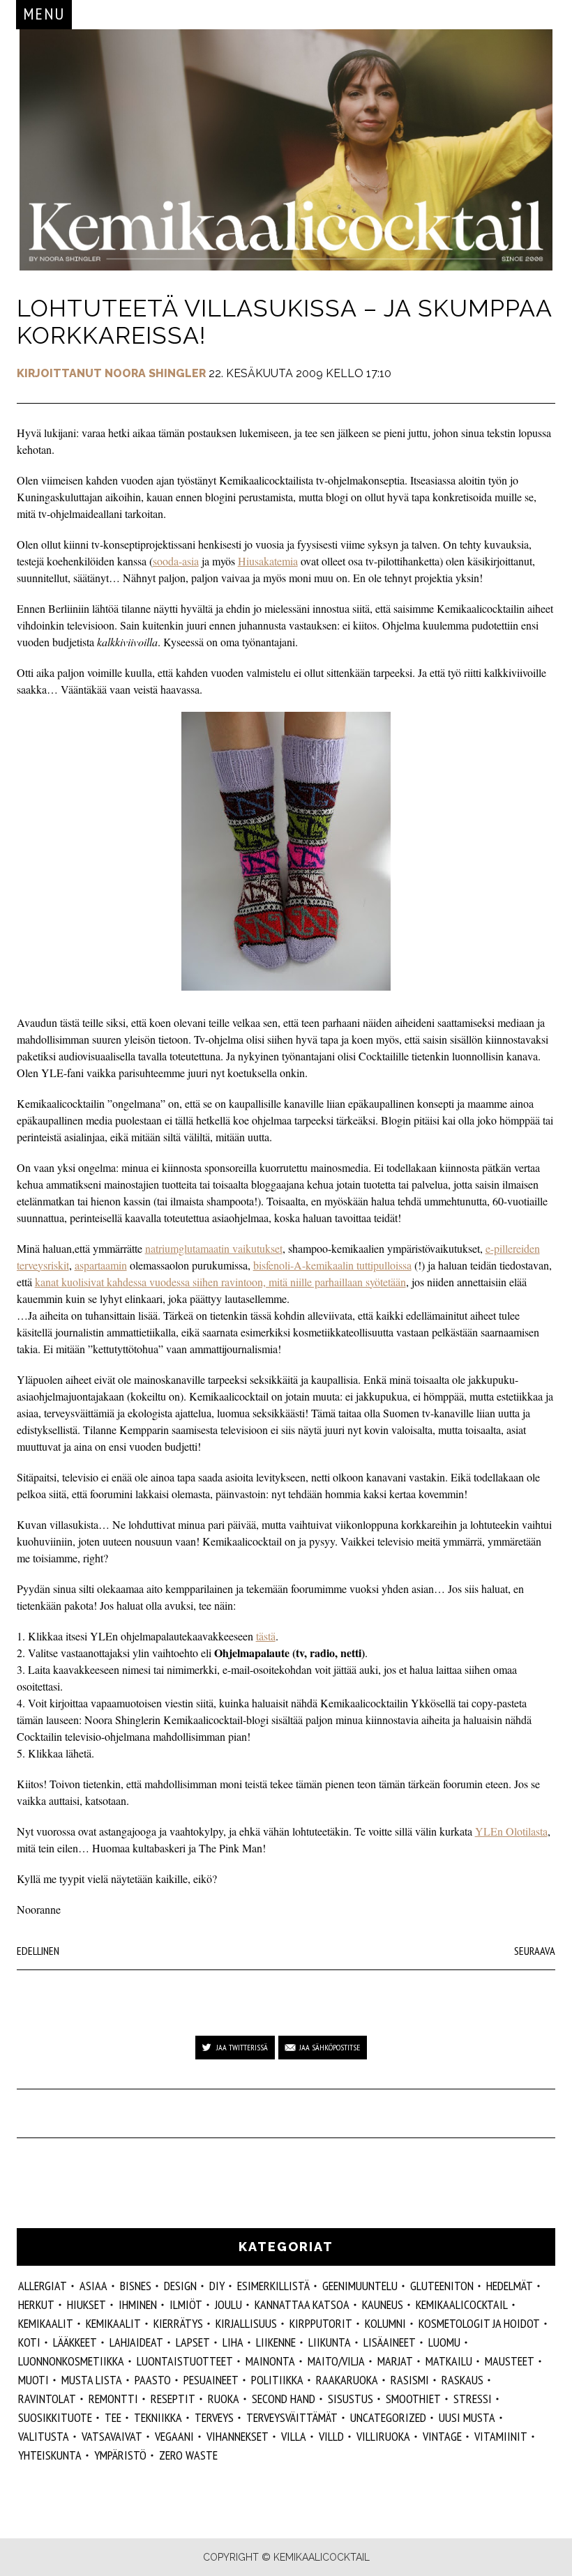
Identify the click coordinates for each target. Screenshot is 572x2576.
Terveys (214, 2417)
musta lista (92, 2380)
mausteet (510, 2361)
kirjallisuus (246, 2323)
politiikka (277, 2380)
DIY (217, 2286)
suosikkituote (55, 2417)
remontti (113, 2399)
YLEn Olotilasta (511, 1831)
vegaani (174, 2436)
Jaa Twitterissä (242, 2047)
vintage (442, 2436)
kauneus (383, 2304)
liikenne (276, 2342)
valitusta (44, 2436)
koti (29, 2342)
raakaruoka (347, 2380)
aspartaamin (101, 1265)
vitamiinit (501, 2436)
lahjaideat (136, 2342)
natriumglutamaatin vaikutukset (214, 1248)
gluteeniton (442, 2286)
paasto (153, 2380)
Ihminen (138, 2304)
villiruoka (383, 2436)
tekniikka (158, 2417)
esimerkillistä (273, 2286)
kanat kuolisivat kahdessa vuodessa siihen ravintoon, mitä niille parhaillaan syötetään (220, 1282)
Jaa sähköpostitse (330, 2047)
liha (233, 2342)
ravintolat (47, 2399)
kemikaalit (46, 2323)
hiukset (86, 2304)
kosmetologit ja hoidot (479, 2323)
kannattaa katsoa (302, 2304)
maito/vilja (336, 2361)
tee (113, 2417)
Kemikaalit (113, 2323)
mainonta (270, 2361)
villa (294, 2436)
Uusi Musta (467, 2417)
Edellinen (38, 1951)
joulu (228, 2304)
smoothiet (413, 2399)
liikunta (330, 2342)
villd (331, 2436)
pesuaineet (211, 2380)
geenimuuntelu (360, 2286)
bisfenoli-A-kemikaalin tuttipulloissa (332, 1265)
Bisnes (136, 2286)
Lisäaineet (390, 2342)
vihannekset (238, 2436)
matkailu (449, 2361)
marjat (395, 2361)
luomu (444, 2342)
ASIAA (93, 2286)
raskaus (462, 2380)
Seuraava (535, 1951)
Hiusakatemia (268, 561)
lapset (193, 2342)
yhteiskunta (50, 2455)
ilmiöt (186, 2304)
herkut (36, 2304)
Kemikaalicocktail (462, 2304)
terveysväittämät (292, 2417)
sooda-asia (176, 561)
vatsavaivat (112, 2436)
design (180, 2286)
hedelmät (510, 2286)
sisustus (351, 2399)
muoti (33, 2380)
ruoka (224, 2399)
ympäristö (120, 2455)
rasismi (410, 2380)
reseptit (173, 2399)
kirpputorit (321, 2323)
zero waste (188, 2455)
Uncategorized (388, 2417)
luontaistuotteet (185, 2361)
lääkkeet (75, 2342)
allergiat (43, 2286)
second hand (284, 2399)
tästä (266, 1636)
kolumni (385, 2323)
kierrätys (178, 2323)
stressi (473, 2399)
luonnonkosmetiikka (71, 2361)
